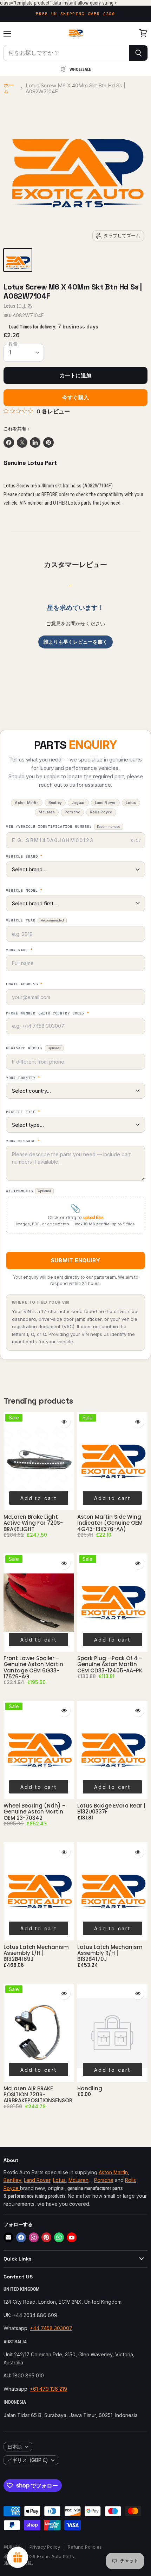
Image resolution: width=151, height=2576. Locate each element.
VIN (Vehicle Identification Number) (63, 827)
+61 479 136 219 (48, 2389)
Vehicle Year (35, 920)
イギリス (28, 2460)
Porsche (104, 2180)
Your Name (19, 950)
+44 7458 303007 (51, 2328)
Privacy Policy (45, 2547)
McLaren (78, 2180)
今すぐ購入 (75, 398)
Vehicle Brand (24, 857)
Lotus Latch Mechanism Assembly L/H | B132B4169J (36, 1953)
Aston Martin (113, 2172)
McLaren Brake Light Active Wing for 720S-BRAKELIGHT (33, 1523)
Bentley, (13, 2180)
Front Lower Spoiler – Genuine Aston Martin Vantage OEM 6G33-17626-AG (33, 1667)
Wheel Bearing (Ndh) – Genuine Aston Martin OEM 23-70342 (35, 1812)
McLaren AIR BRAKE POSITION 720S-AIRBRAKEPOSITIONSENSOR (38, 2095)
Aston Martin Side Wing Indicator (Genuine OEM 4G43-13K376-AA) (110, 1523)
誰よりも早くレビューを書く (75, 642)
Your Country (23, 1078)
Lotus (9, 306)
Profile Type (23, 1112)
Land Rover (37, 2180)
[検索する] (139, 53)
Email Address (24, 984)
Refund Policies (85, 2547)
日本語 (15, 2447)
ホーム (9, 88)
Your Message (23, 1141)
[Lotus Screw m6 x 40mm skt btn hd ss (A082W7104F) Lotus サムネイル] (18, 260)
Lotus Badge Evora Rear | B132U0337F (111, 1809)
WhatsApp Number (33, 1048)
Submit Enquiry (75, 1260)
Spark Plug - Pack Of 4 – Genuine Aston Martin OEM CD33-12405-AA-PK (110, 1664)
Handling (90, 2088)
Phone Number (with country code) (48, 1013)
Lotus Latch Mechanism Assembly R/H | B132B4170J (110, 1953)
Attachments (28, 1191)
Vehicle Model (24, 891)
